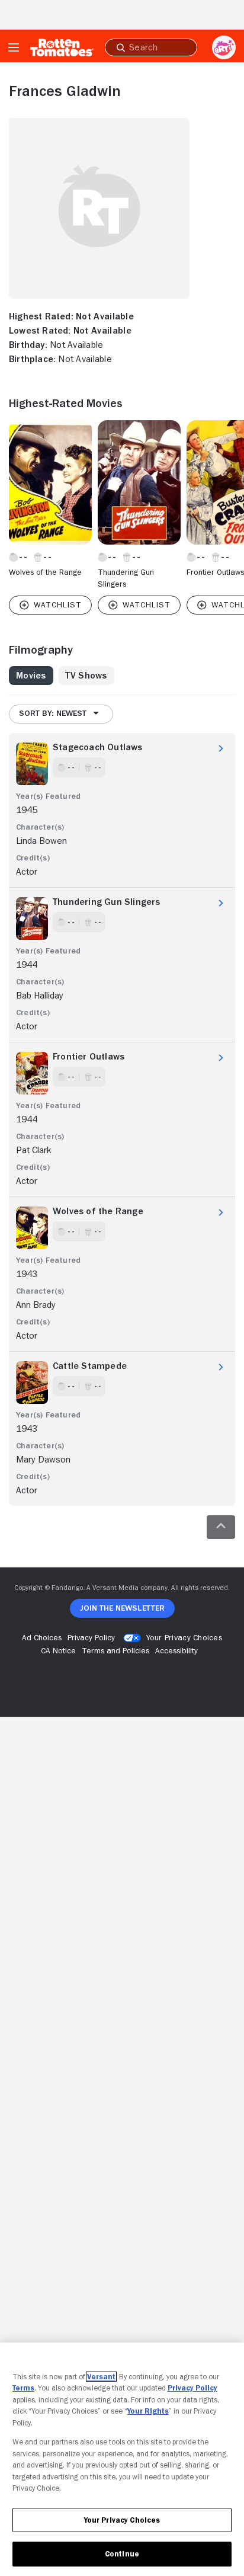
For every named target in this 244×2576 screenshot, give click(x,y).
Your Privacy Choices (184, 1637)
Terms (23, 2388)
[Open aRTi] (224, 47)
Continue (122, 2554)
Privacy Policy (192, 2388)
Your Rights (148, 2411)
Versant (101, 2377)
